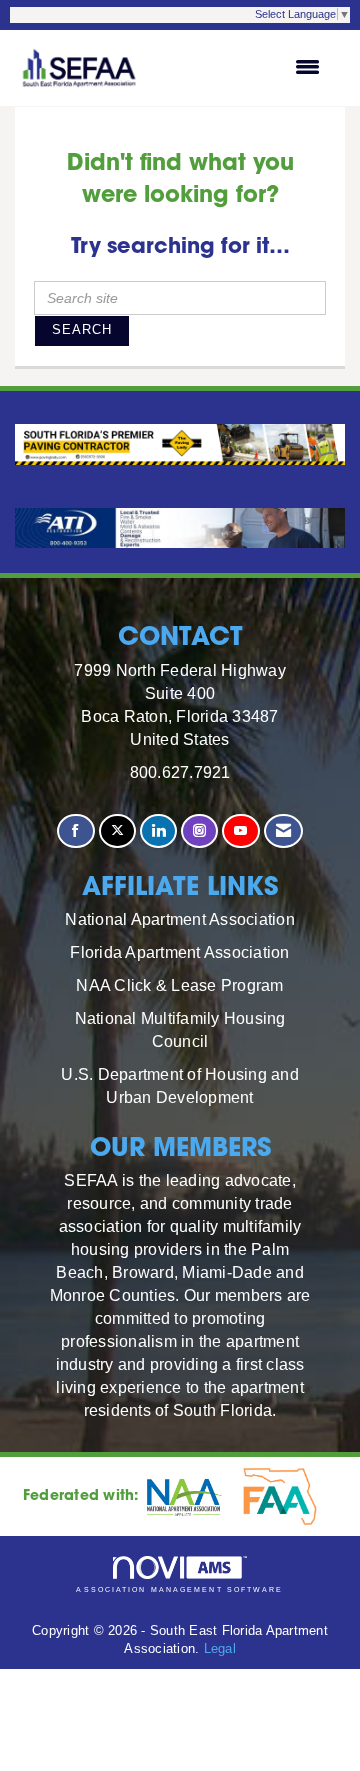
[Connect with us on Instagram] (199, 831)
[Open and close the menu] (241, 68)
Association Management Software (179, 1589)
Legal (220, 1649)
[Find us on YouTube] (240, 831)
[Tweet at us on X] (117, 831)
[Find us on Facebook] (75, 831)
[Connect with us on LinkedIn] (158, 831)
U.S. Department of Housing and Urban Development (180, 1085)
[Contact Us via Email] (283, 831)
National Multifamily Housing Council (180, 1029)
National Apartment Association (180, 919)
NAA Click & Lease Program (179, 985)
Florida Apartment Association (179, 952)
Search (82, 330)
